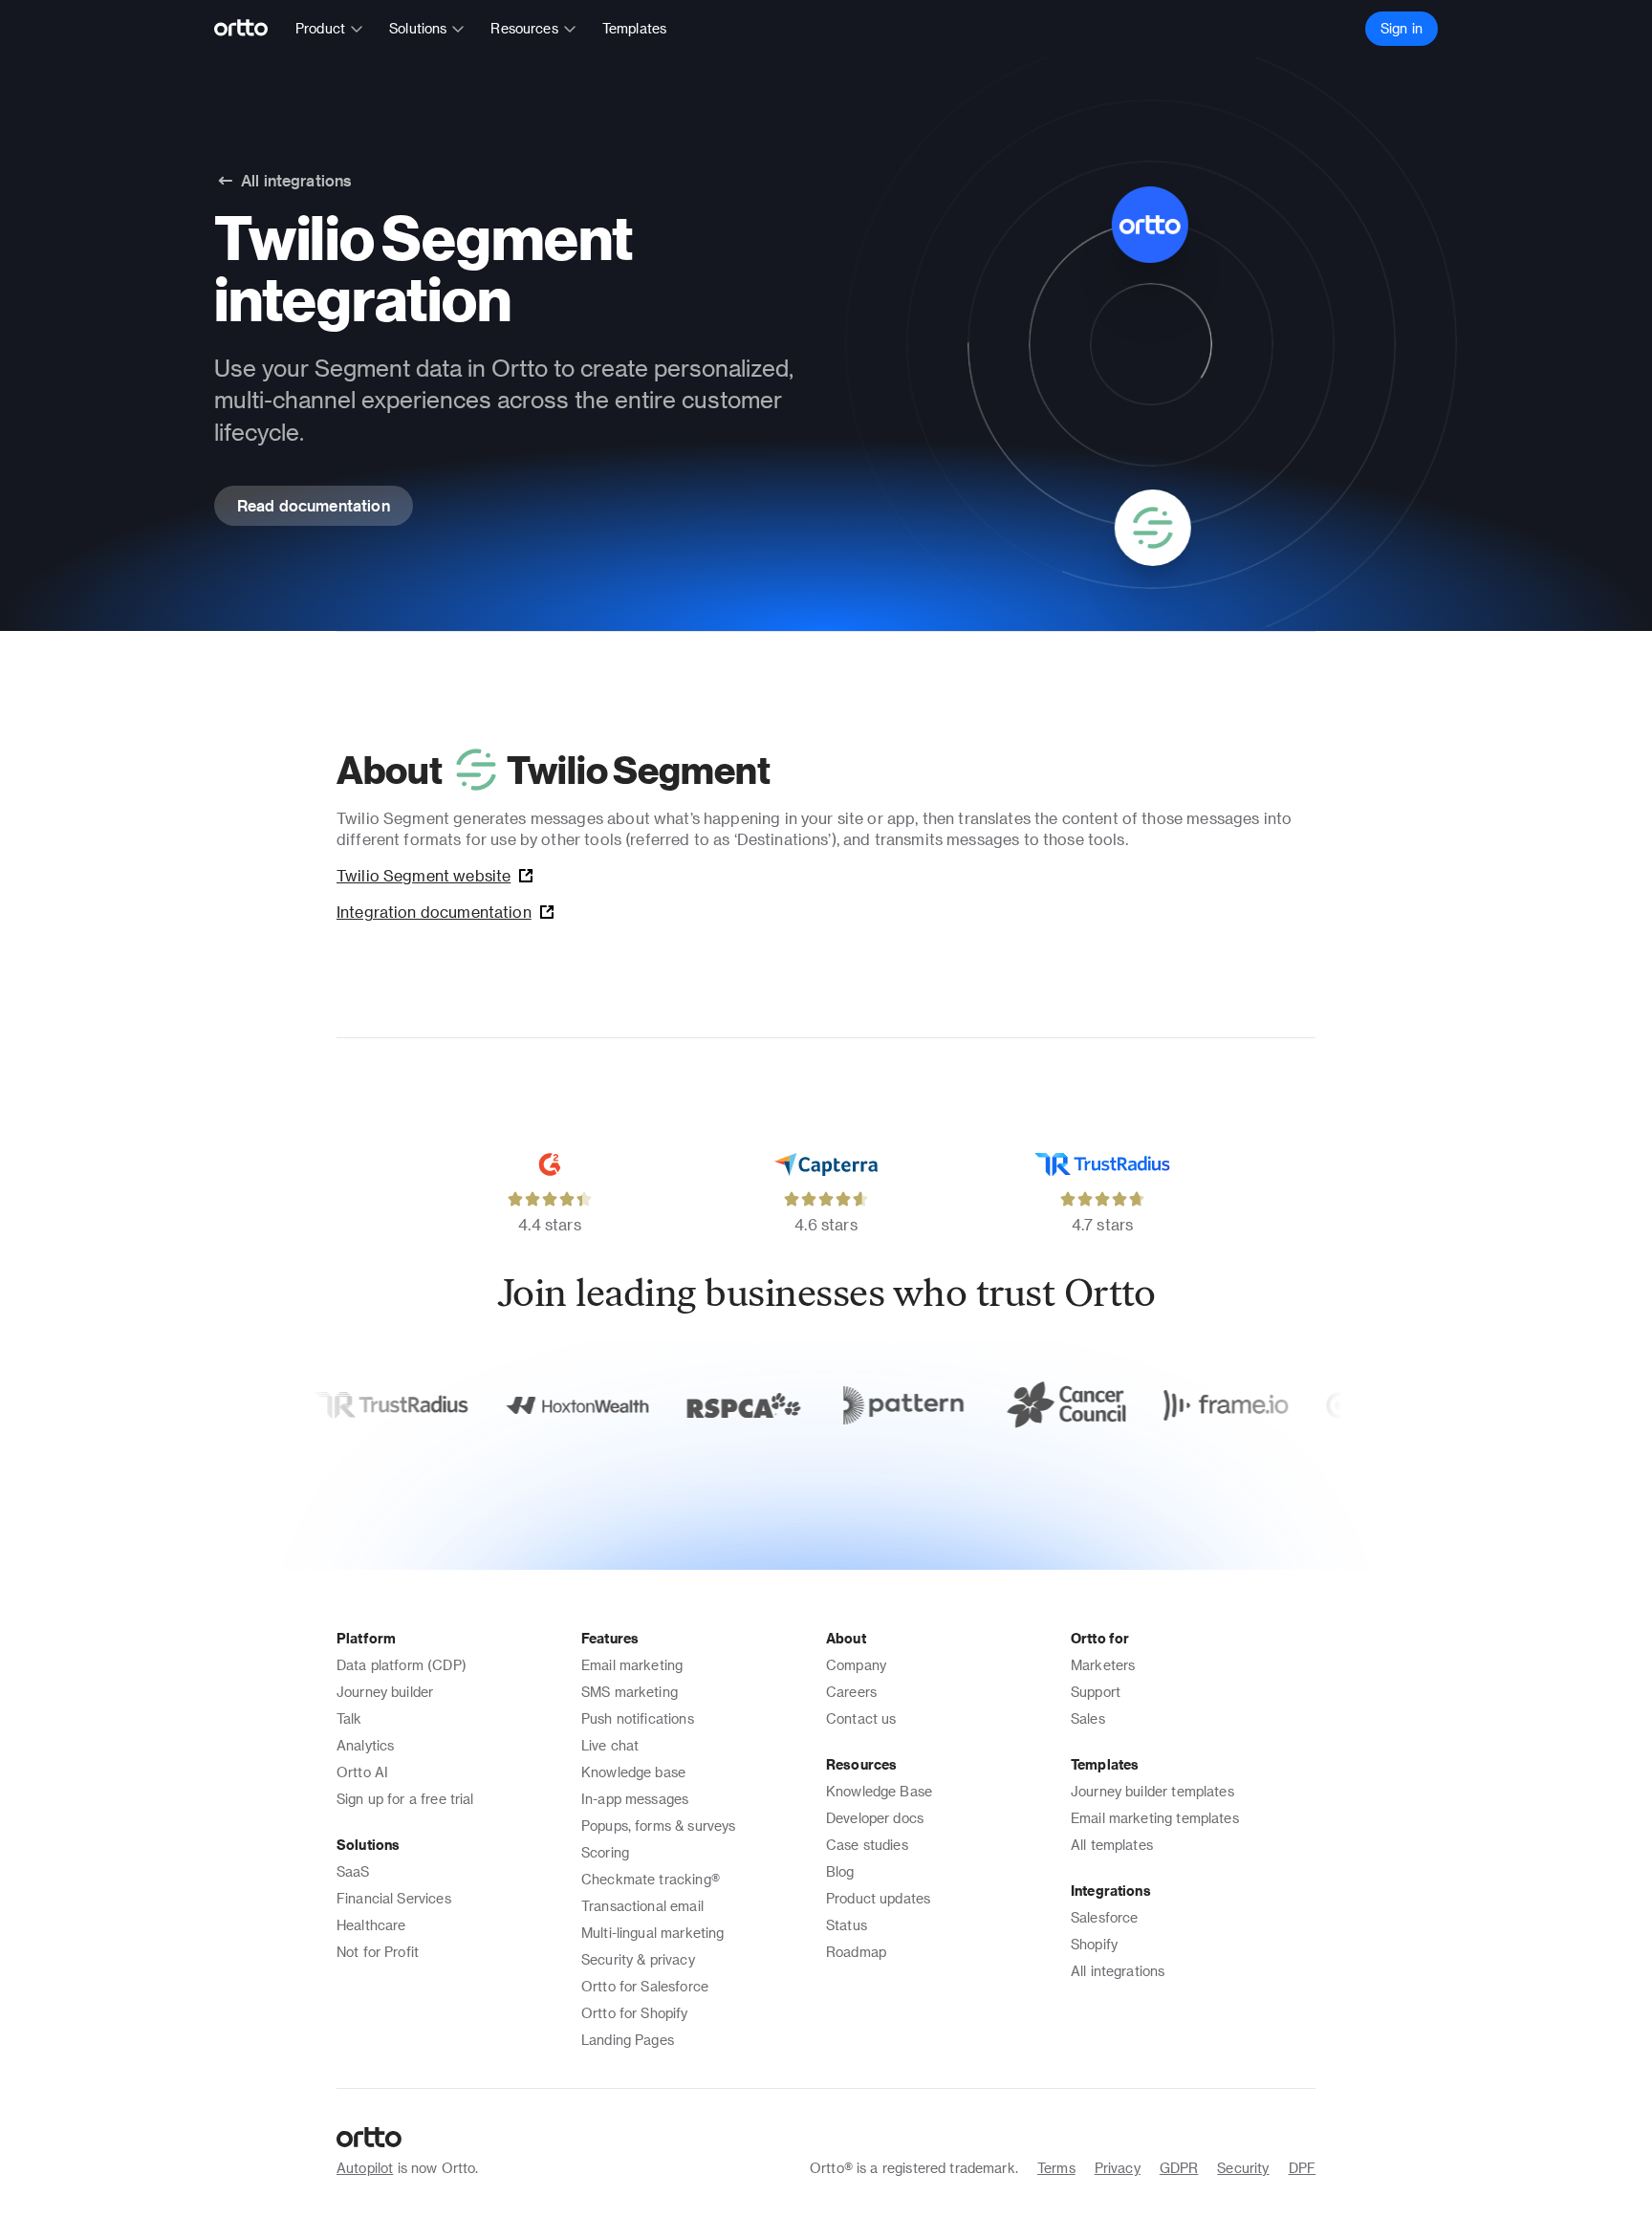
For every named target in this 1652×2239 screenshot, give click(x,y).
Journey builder (385, 1692)
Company (856, 1665)
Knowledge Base (879, 1791)
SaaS (353, 1871)
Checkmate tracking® (651, 1879)
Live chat (610, 1745)
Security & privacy (638, 1959)
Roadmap (856, 1952)
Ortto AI (362, 1772)
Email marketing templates (1155, 1818)
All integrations (1118, 1971)
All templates (1112, 1845)
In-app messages (635, 1799)
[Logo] (249, 29)
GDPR (1179, 2168)
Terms (1056, 2168)
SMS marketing (630, 1692)
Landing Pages (628, 2040)
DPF (1302, 2168)
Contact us (861, 1718)
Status (847, 1925)
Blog (840, 1871)
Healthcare (371, 1925)
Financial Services (394, 1898)
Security (1243, 2168)
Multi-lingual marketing (652, 1933)
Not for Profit (378, 1952)
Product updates (878, 1898)
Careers (851, 1692)
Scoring (605, 1852)
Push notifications (638, 1718)
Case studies (867, 1845)
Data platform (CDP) (402, 1665)
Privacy (1118, 2168)
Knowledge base (633, 1772)
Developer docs (875, 1818)
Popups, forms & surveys (658, 1826)
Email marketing (632, 1665)
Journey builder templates (1152, 1791)
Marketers (1103, 1665)
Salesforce (1105, 1917)
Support (1096, 1692)
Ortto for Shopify (635, 2013)
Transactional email (642, 1906)
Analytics (365, 1745)
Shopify (1094, 1944)
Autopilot (365, 2168)
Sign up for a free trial (405, 1799)
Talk (349, 1718)
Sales (1088, 1718)
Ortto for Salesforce (645, 1986)
